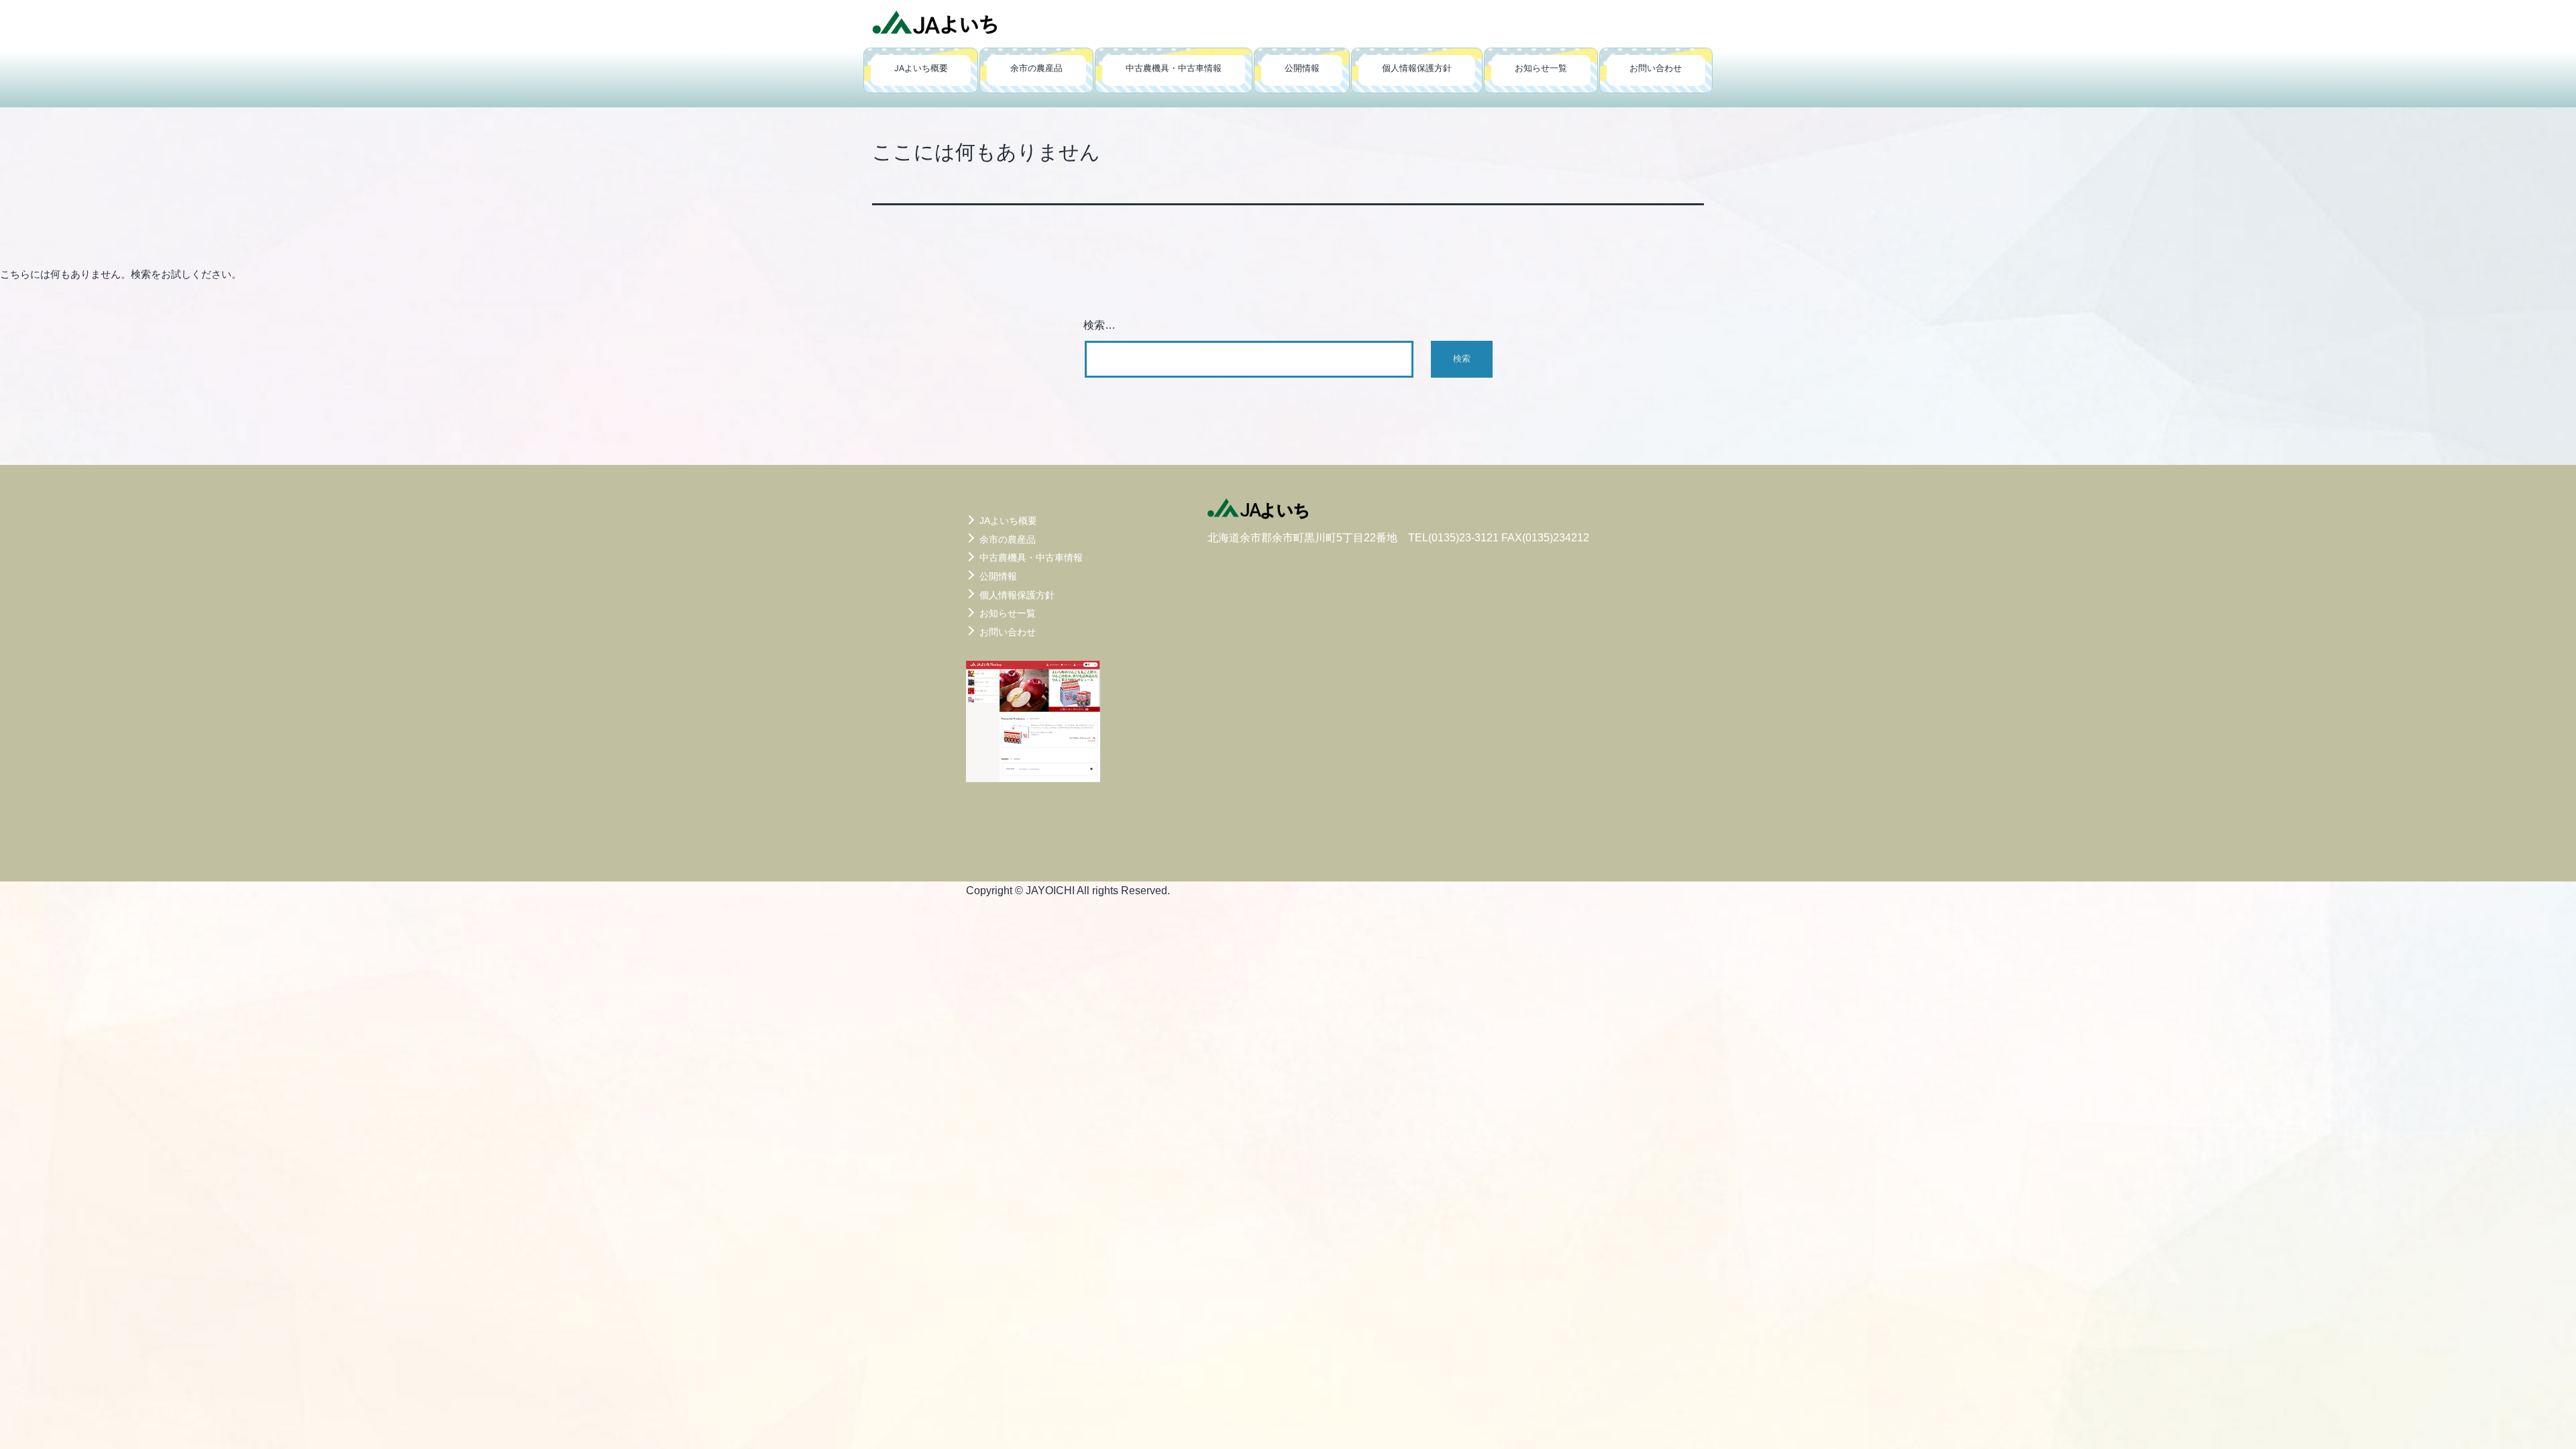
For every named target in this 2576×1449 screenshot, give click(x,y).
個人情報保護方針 (1417, 68)
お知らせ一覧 (1541, 68)
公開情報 (1302, 68)
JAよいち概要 (921, 68)
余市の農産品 (1036, 68)
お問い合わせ (1656, 68)
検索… (1099, 325)
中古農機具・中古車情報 (1174, 68)
